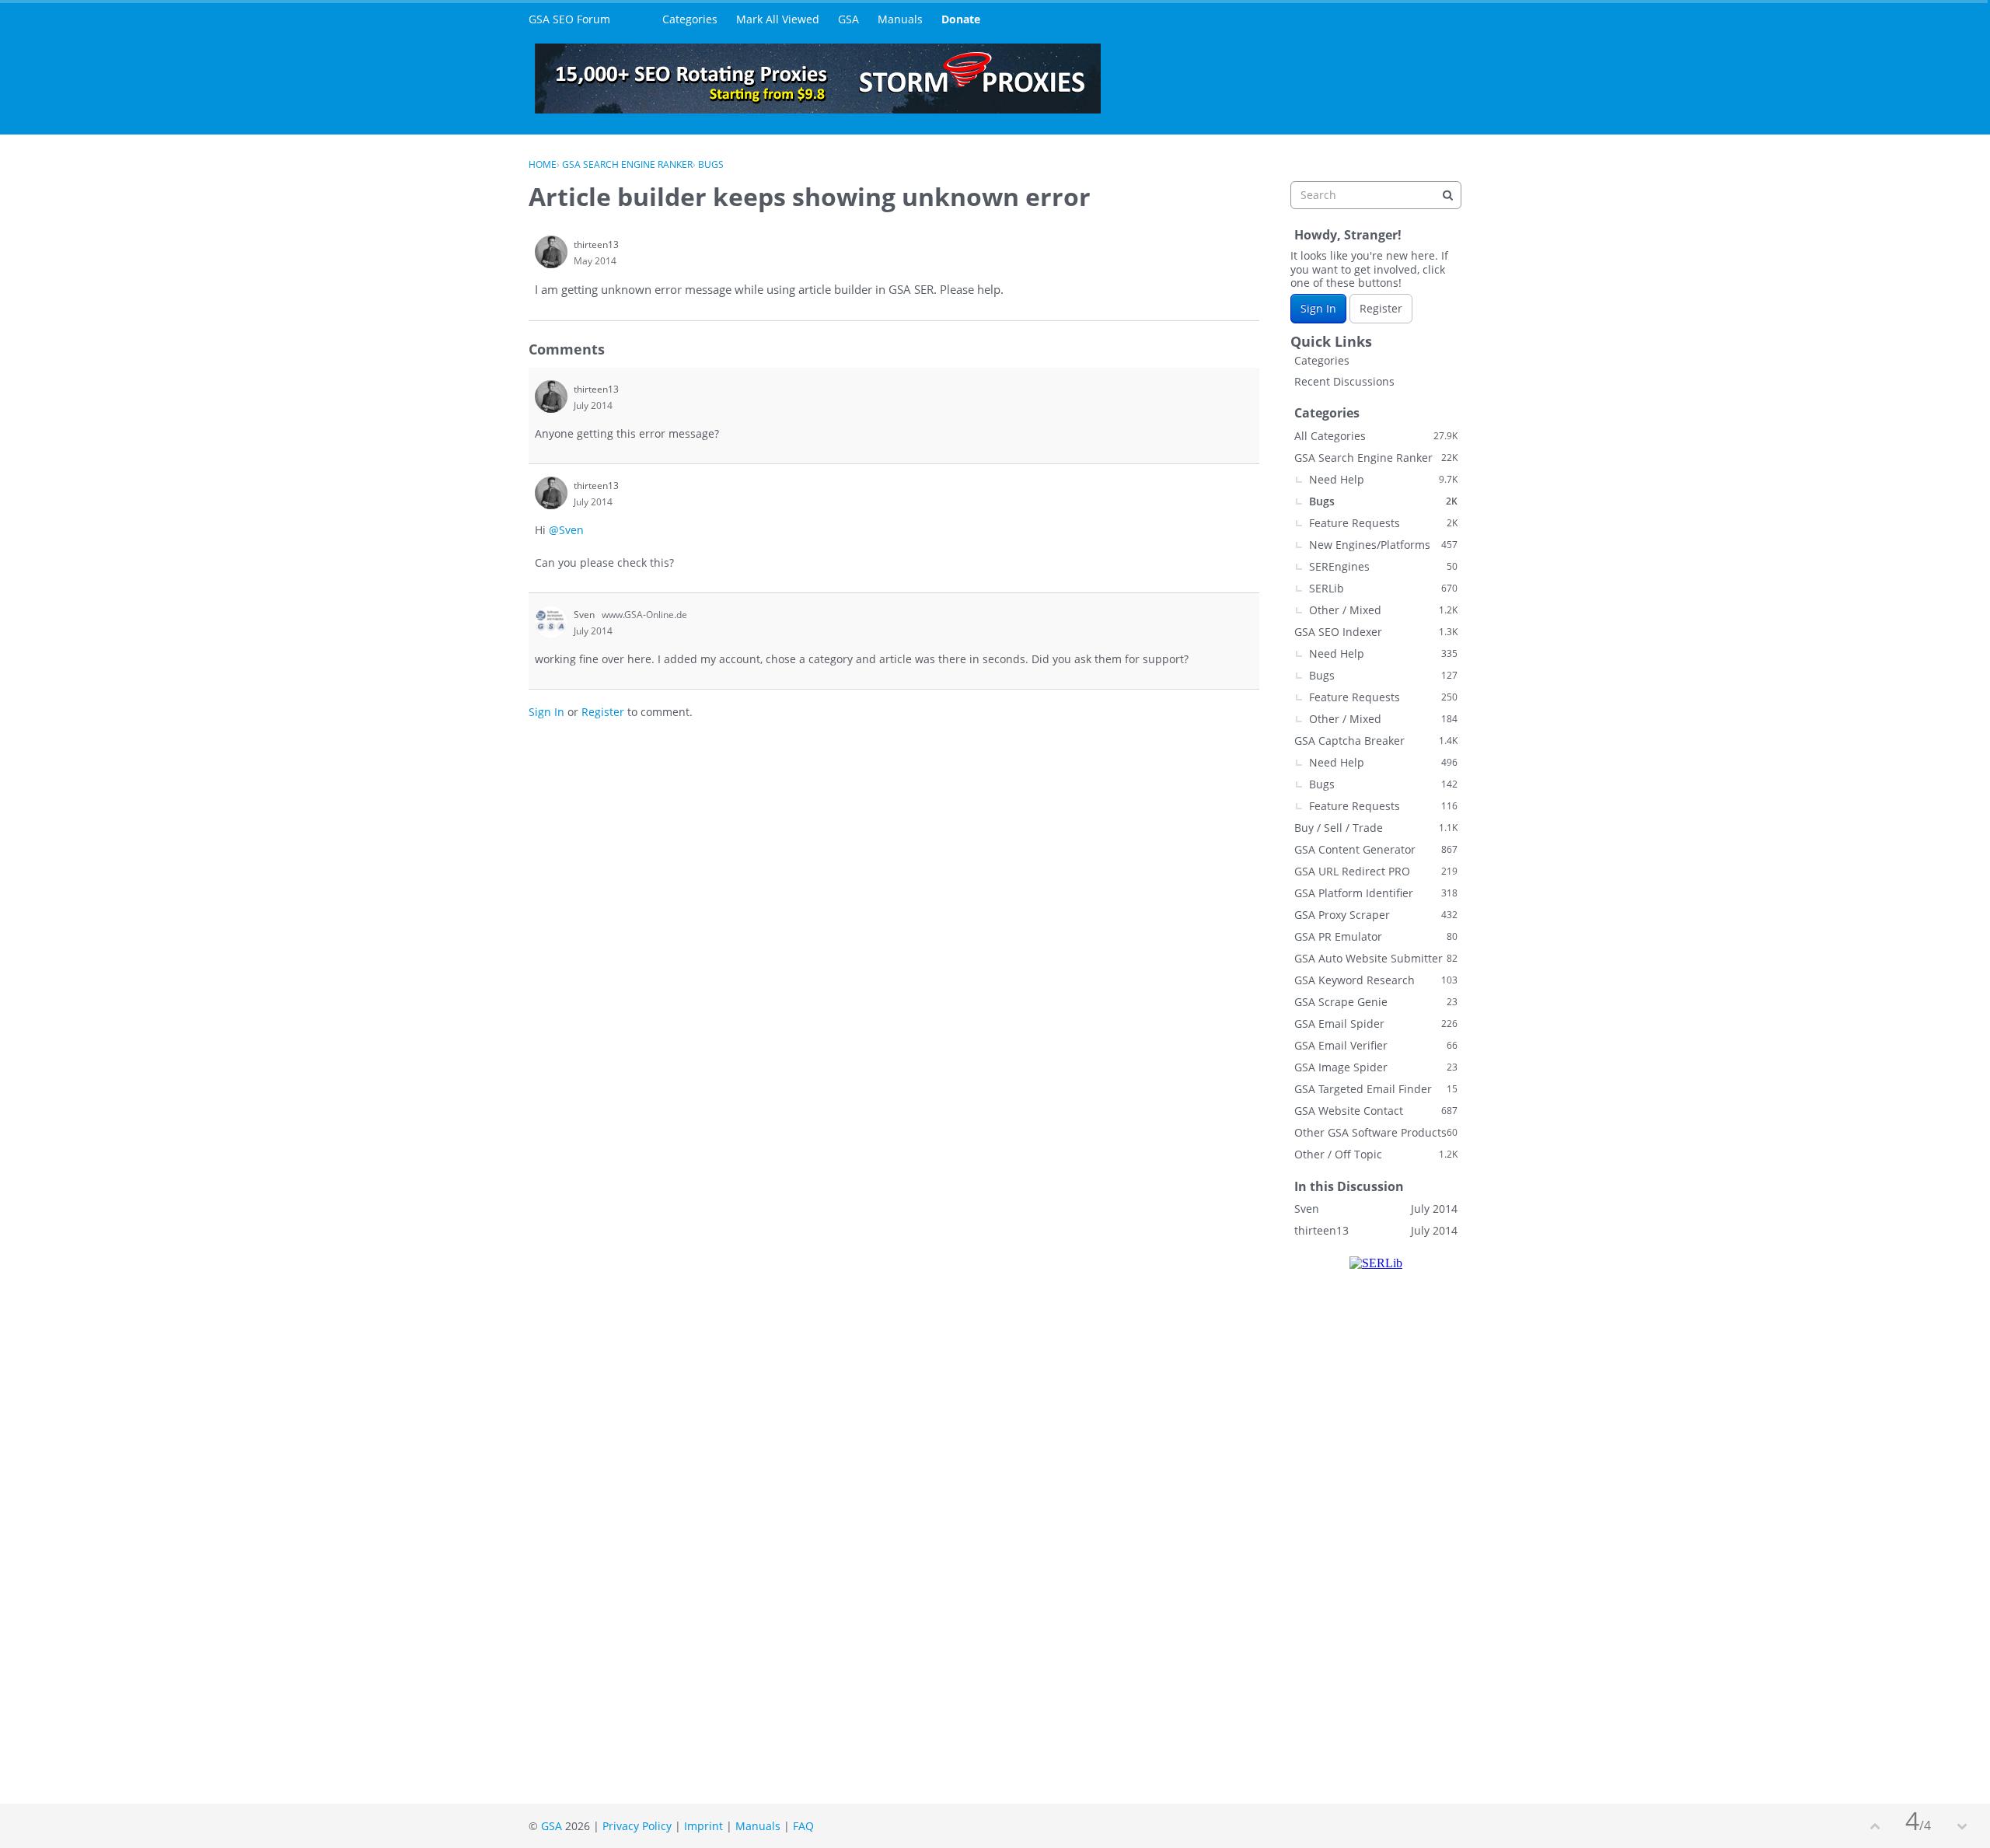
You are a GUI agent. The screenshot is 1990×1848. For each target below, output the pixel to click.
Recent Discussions (1344, 381)
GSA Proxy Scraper (1376, 915)
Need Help (1383, 479)
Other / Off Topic (1376, 1154)
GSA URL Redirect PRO (1376, 871)
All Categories (1376, 436)
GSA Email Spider (1376, 1024)
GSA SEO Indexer (1376, 632)
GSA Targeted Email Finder (1376, 1089)
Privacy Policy (637, 1826)
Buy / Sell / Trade (1376, 828)
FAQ (803, 1826)
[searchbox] (1376, 195)
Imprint (703, 1826)
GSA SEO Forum (569, 19)
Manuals (900, 19)
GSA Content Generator (1376, 849)
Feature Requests (1383, 523)
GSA (848, 19)
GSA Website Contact (1376, 1111)
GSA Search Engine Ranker (1376, 458)
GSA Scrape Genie (1376, 1002)
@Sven (566, 530)
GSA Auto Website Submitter (1376, 958)
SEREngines (1383, 566)
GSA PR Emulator (1376, 936)
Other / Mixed (1383, 610)
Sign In (546, 712)
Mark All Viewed (778, 19)
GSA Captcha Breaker (1376, 741)
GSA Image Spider (1376, 1067)
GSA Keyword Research (1376, 980)
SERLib (1383, 588)
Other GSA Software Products (1376, 1132)
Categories (690, 19)
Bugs (1383, 501)
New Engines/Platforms (1383, 545)
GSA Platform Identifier (1376, 893)
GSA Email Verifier (1376, 1045)
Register (603, 712)
